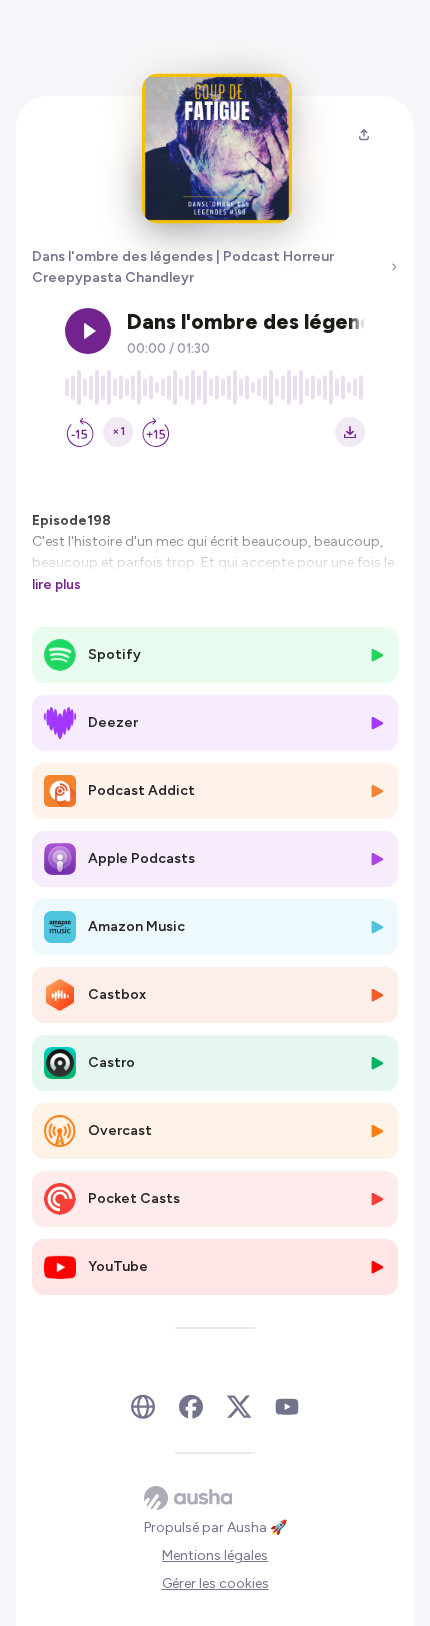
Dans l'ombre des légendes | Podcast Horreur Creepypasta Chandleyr (183, 267)
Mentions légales (215, 1555)
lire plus (56, 584)
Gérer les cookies (215, 1583)
